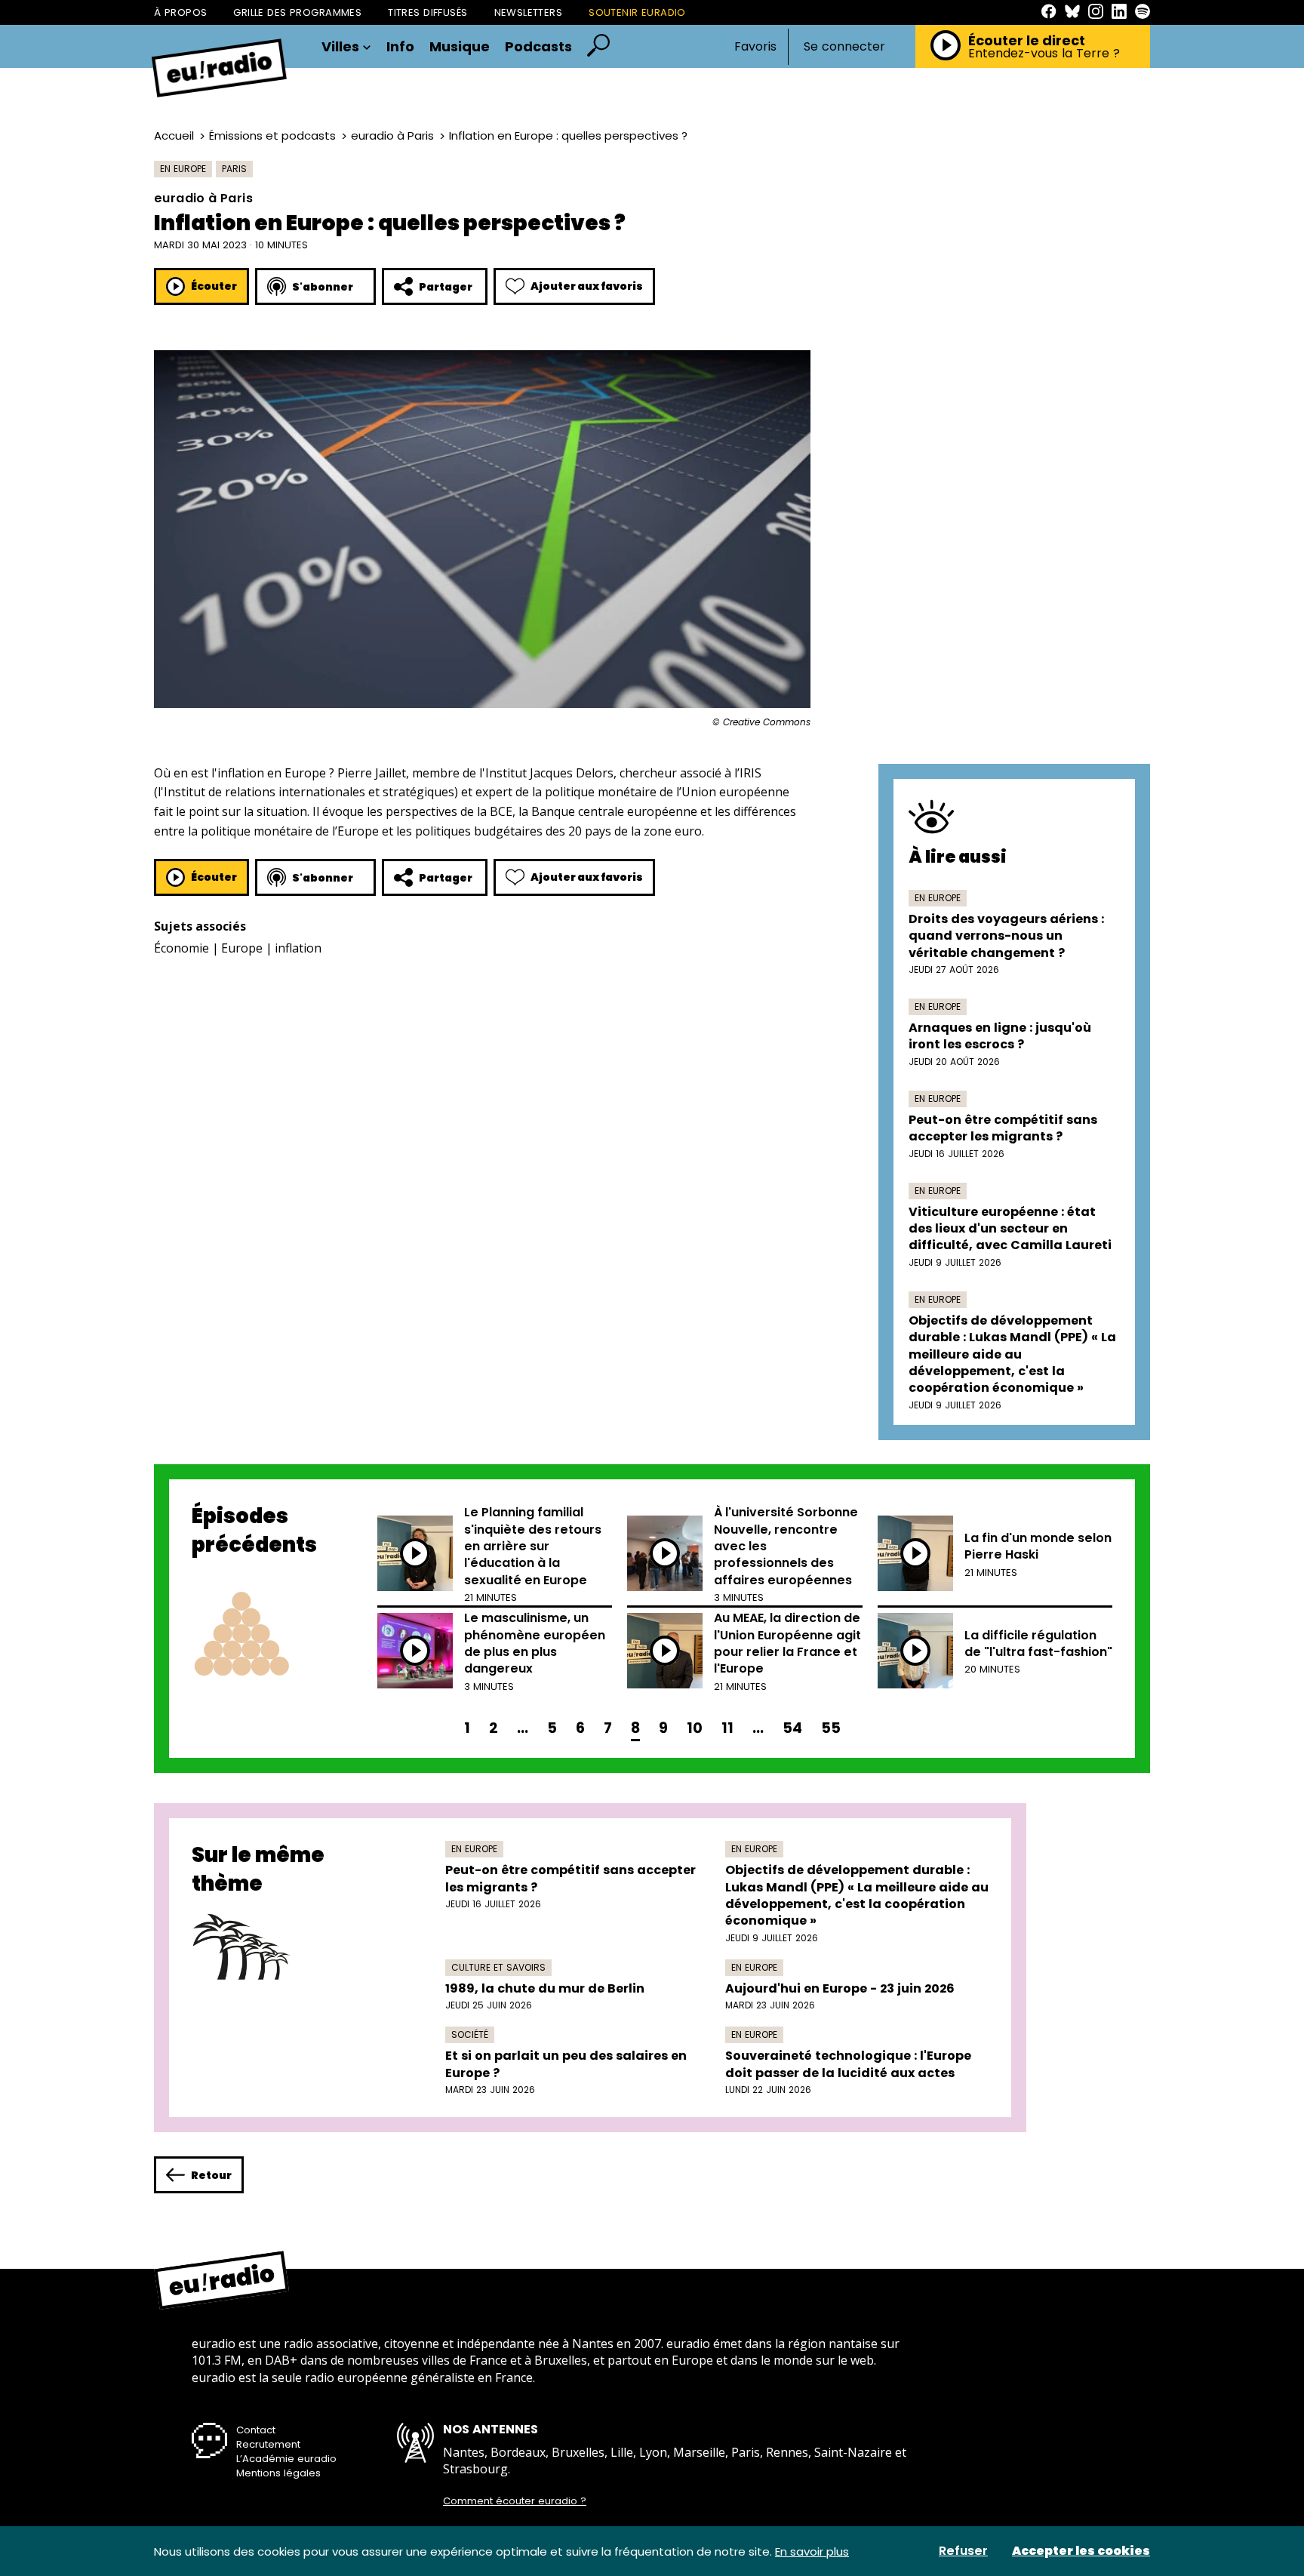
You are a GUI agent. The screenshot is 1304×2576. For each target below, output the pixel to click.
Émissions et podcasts (272, 135)
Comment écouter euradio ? (515, 2501)
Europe (242, 948)
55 (831, 1728)
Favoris (755, 46)
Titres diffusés (427, 12)
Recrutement (268, 2444)
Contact (256, 2430)
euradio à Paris (392, 135)
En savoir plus (812, 2551)
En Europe (183, 169)
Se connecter (844, 47)
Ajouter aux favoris (587, 286)
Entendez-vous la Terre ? (1044, 54)
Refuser (963, 2551)
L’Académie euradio (286, 2459)
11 (727, 1728)
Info (400, 47)
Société (470, 2034)
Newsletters (529, 12)
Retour (211, 2175)
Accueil (174, 135)
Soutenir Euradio (637, 12)
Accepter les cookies (1081, 2551)
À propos (180, 12)
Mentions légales (278, 2473)
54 (792, 1728)
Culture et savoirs (498, 1967)
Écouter (214, 286)
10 (695, 1728)
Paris (234, 169)
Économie (181, 948)
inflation (298, 948)
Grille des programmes (297, 12)
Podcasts (538, 47)
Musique (460, 47)
